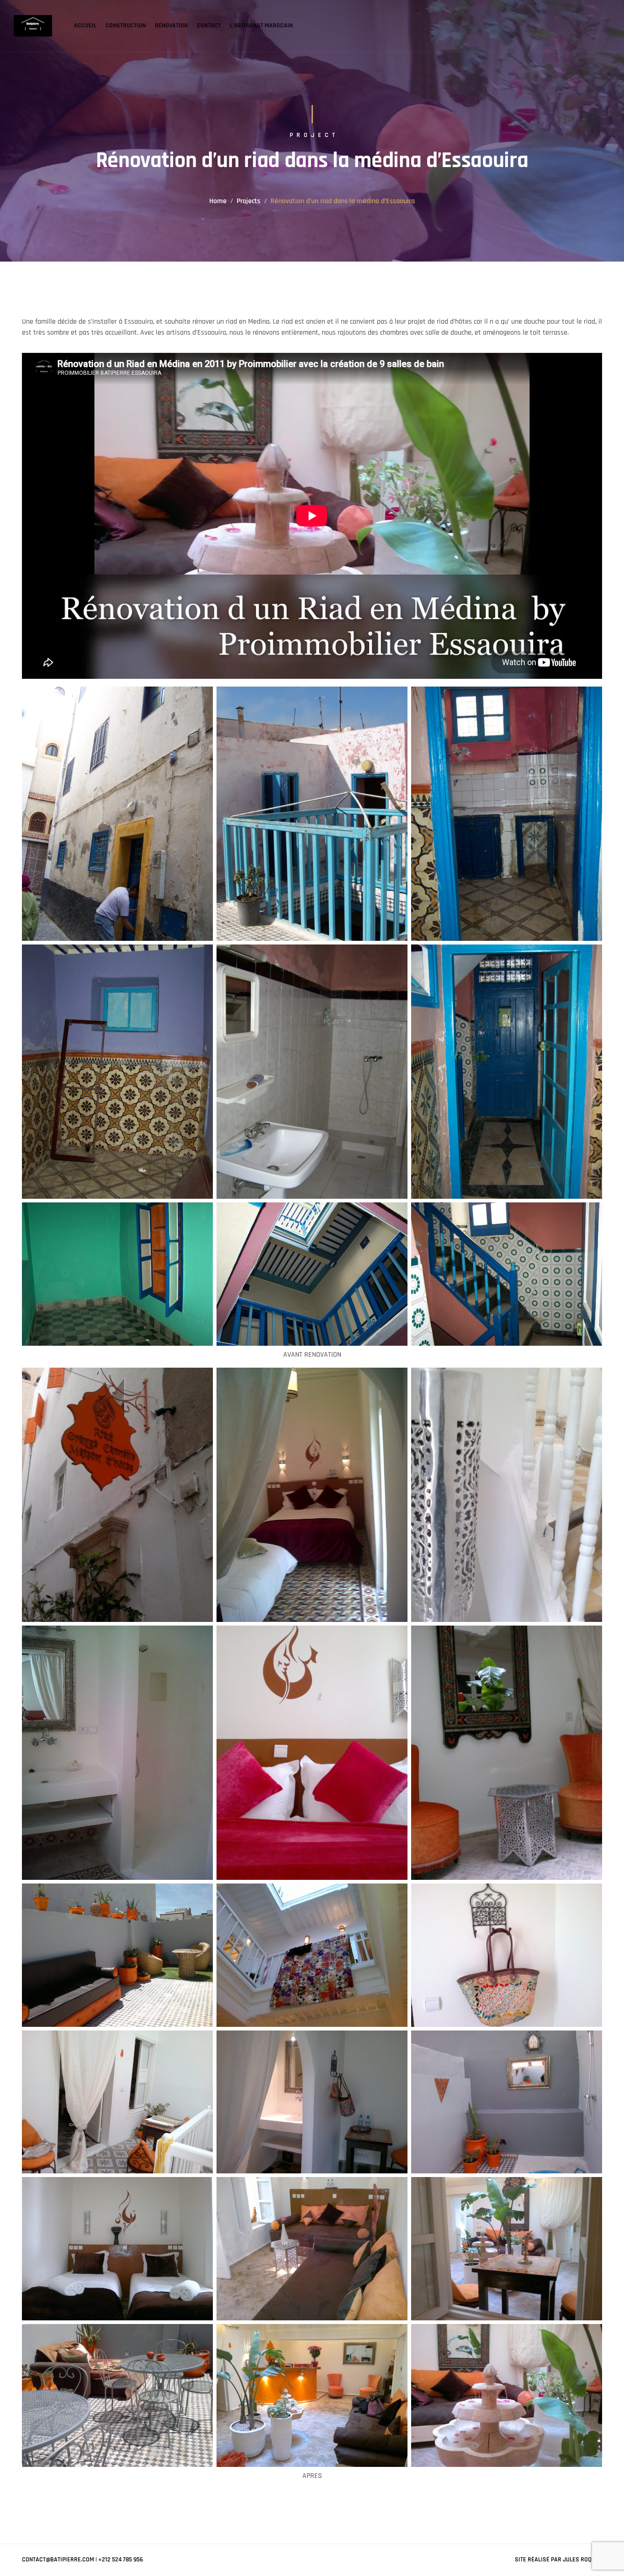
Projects (249, 201)
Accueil (85, 26)
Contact (209, 26)
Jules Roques (582, 2560)
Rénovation (171, 26)
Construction (126, 26)
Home (218, 201)
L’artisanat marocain (261, 26)
